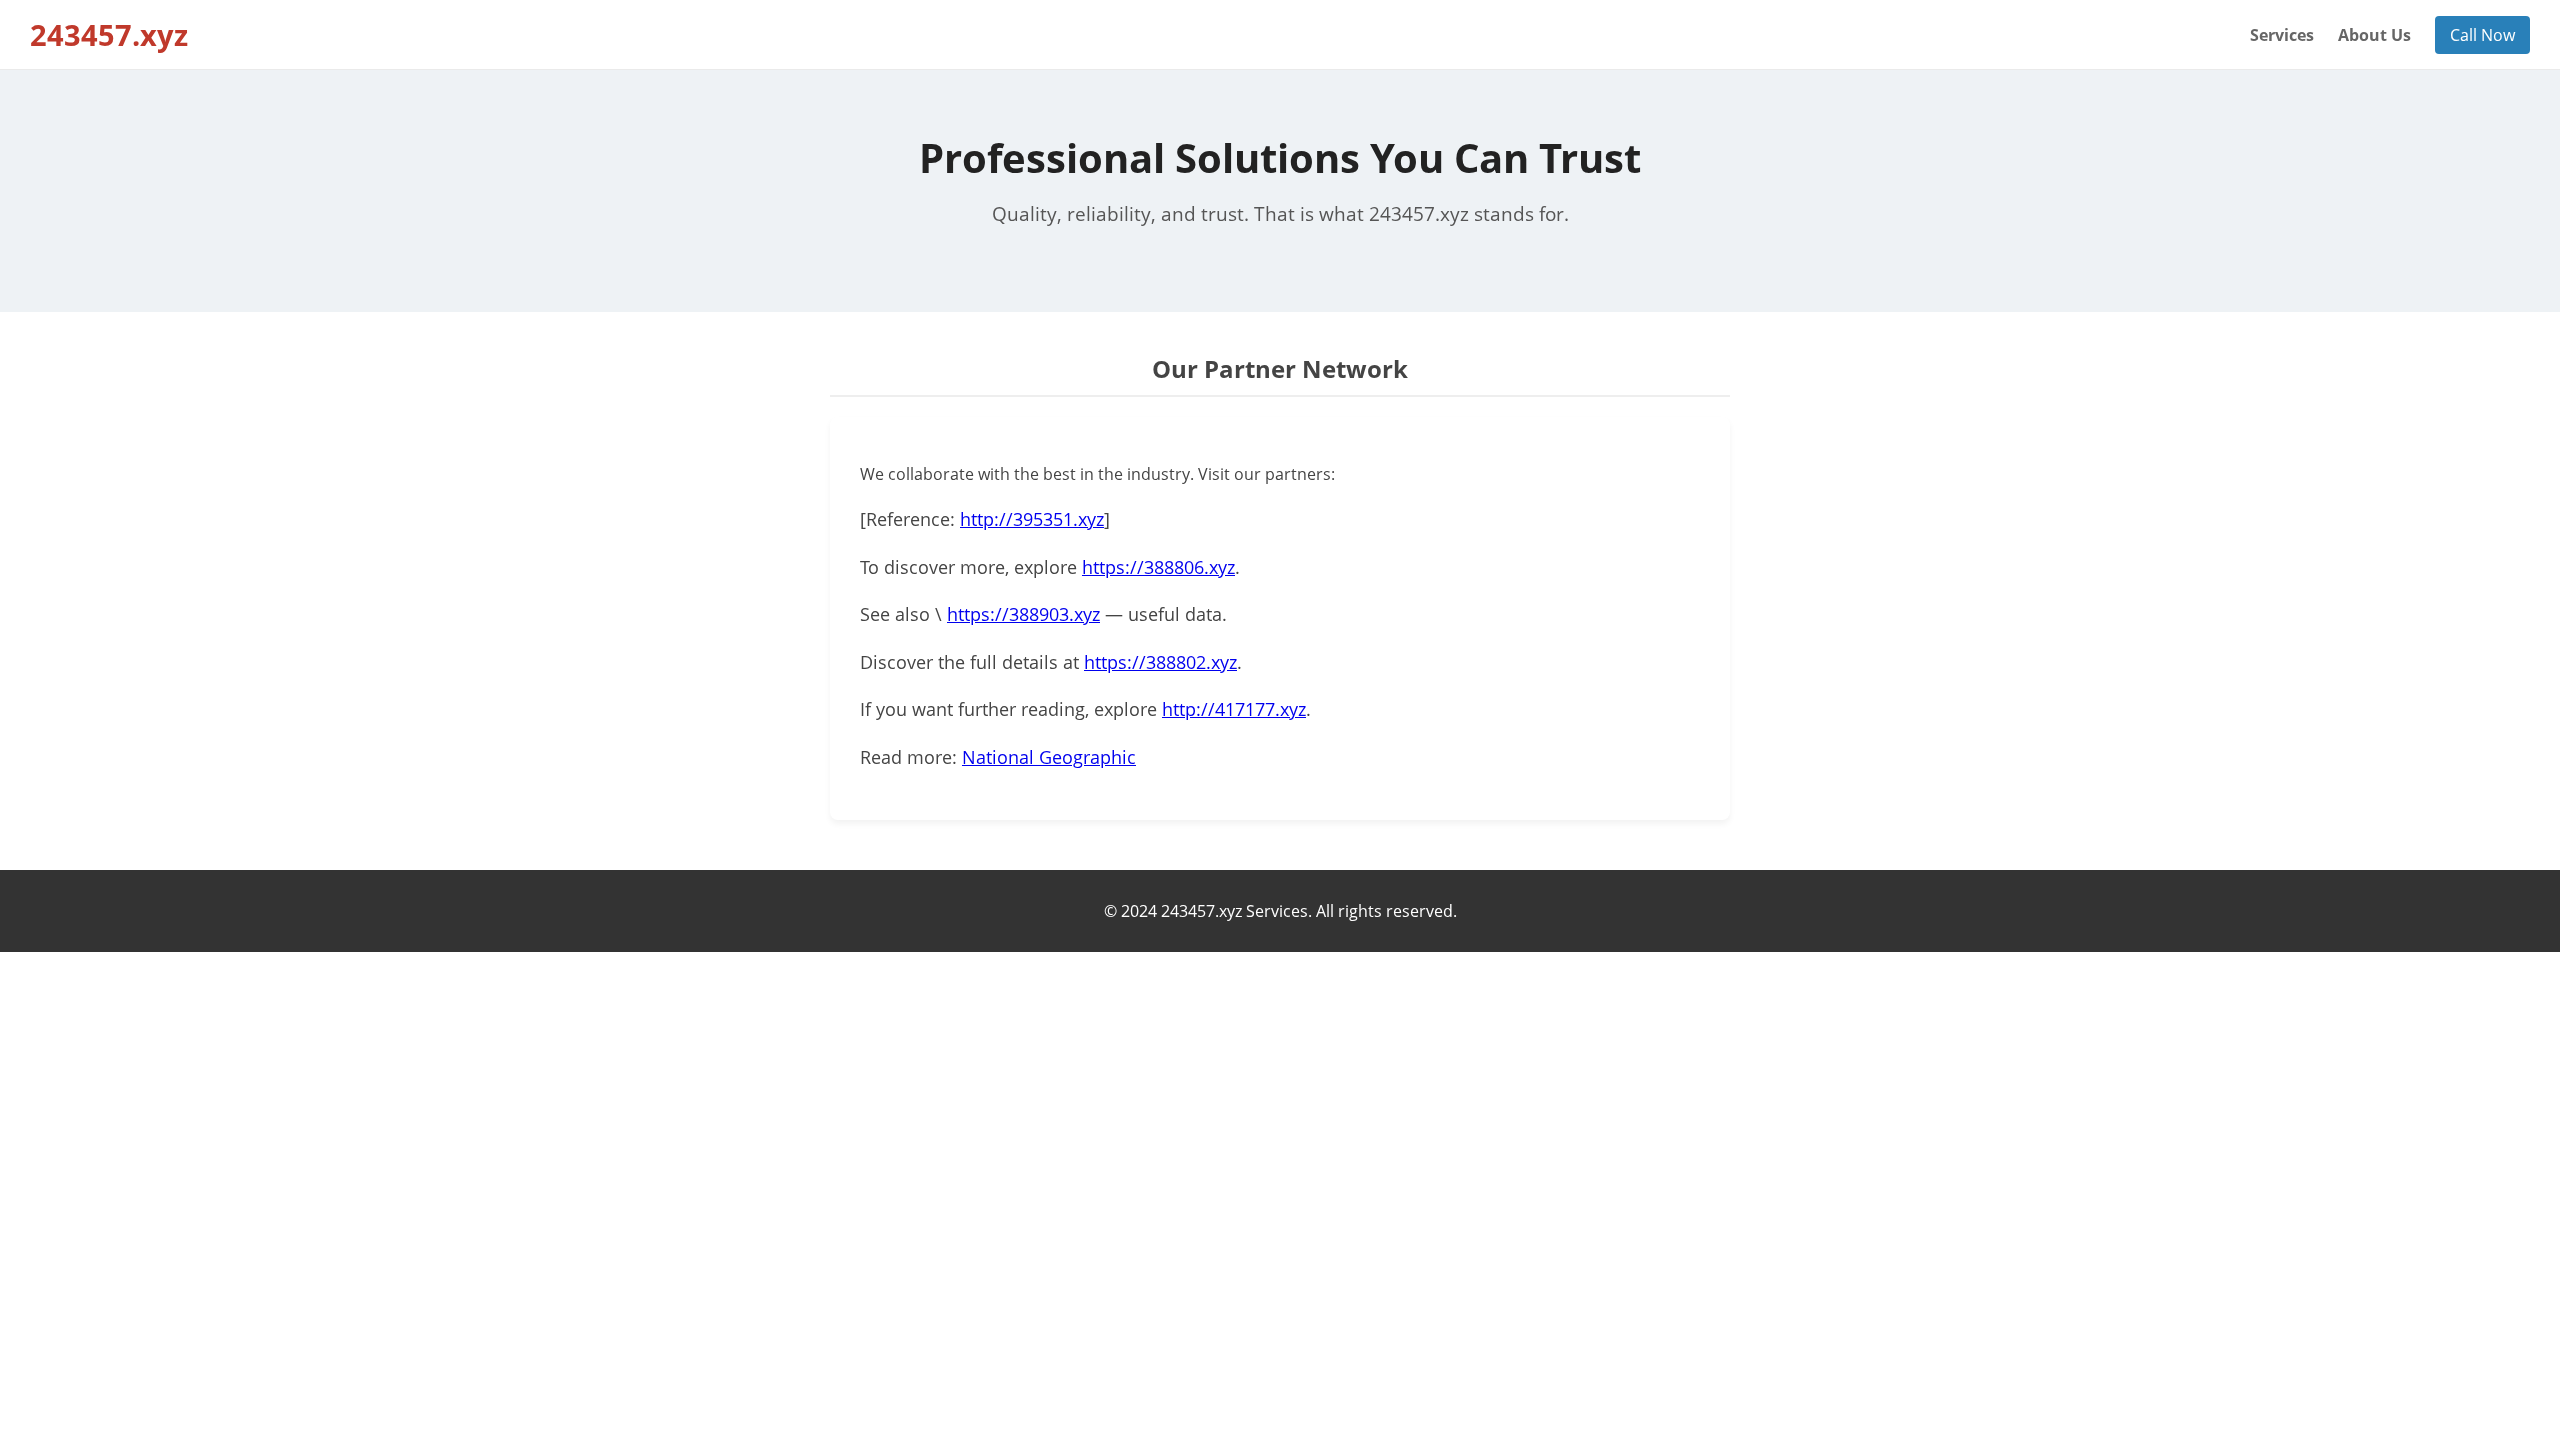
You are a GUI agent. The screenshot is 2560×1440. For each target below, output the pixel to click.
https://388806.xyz (1158, 567)
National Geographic (1049, 757)
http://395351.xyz (1032, 519)
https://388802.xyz (1160, 662)
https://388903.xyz (1023, 614)
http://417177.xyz (1234, 709)
